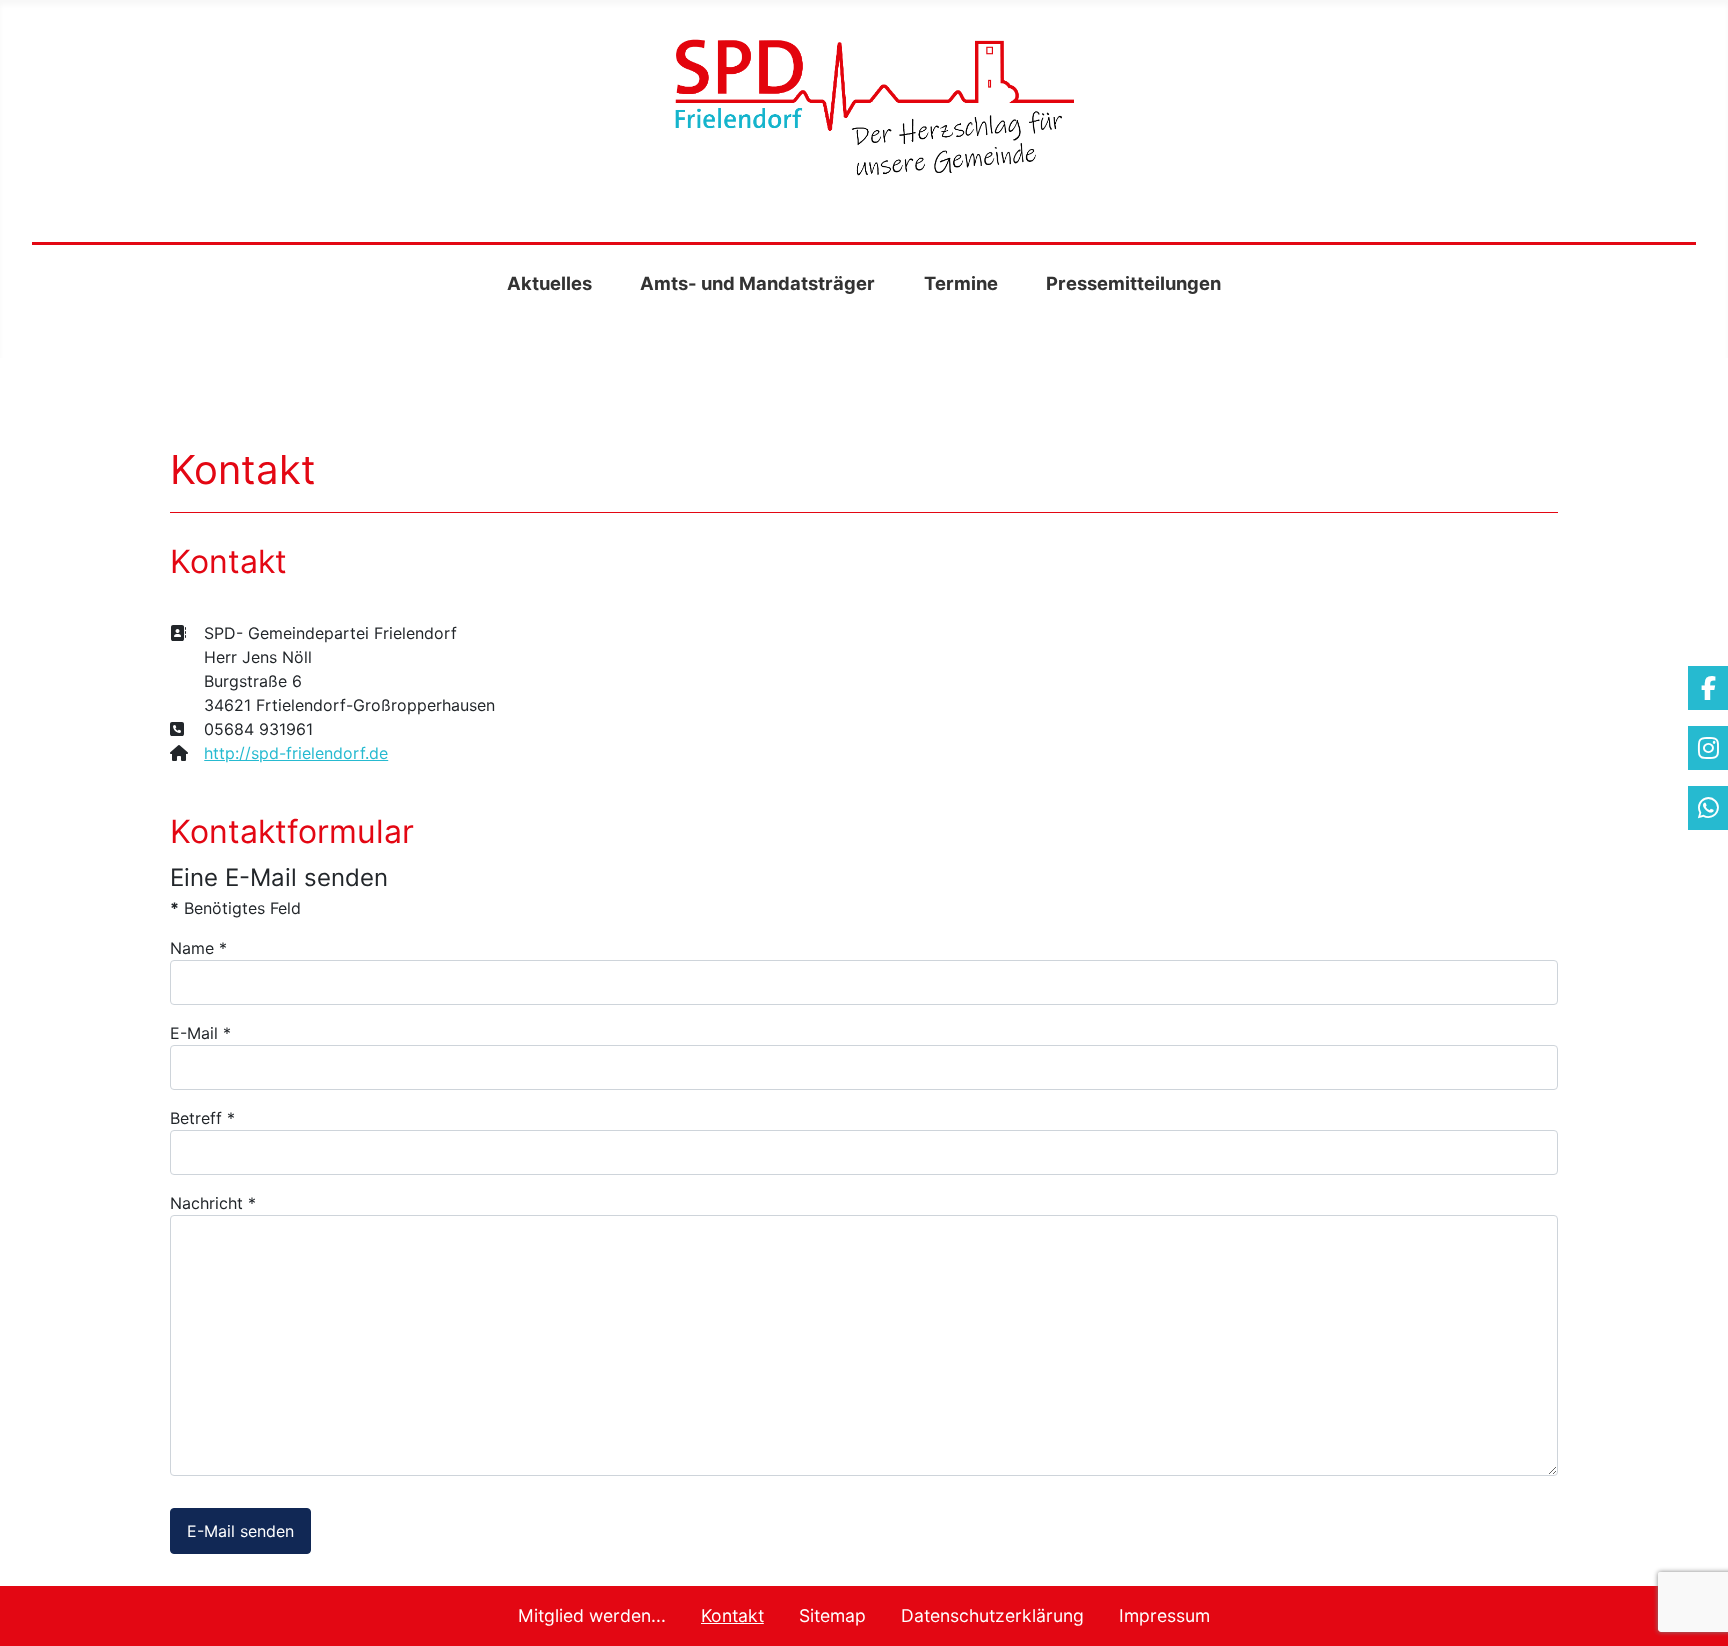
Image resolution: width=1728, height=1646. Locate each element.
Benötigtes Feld (235, 908)
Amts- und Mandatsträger (757, 283)
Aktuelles (549, 283)
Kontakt (732, 1615)
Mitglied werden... (592, 1615)
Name (198, 948)
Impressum (1164, 1615)
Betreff (202, 1118)
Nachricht (213, 1203)
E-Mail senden (240, 1531)
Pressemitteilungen (1133, 283)
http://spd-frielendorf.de (296, 753)
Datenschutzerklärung (992, 1615)
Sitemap (832, 1615)
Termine (961, 283)
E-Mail (200, 1033)
